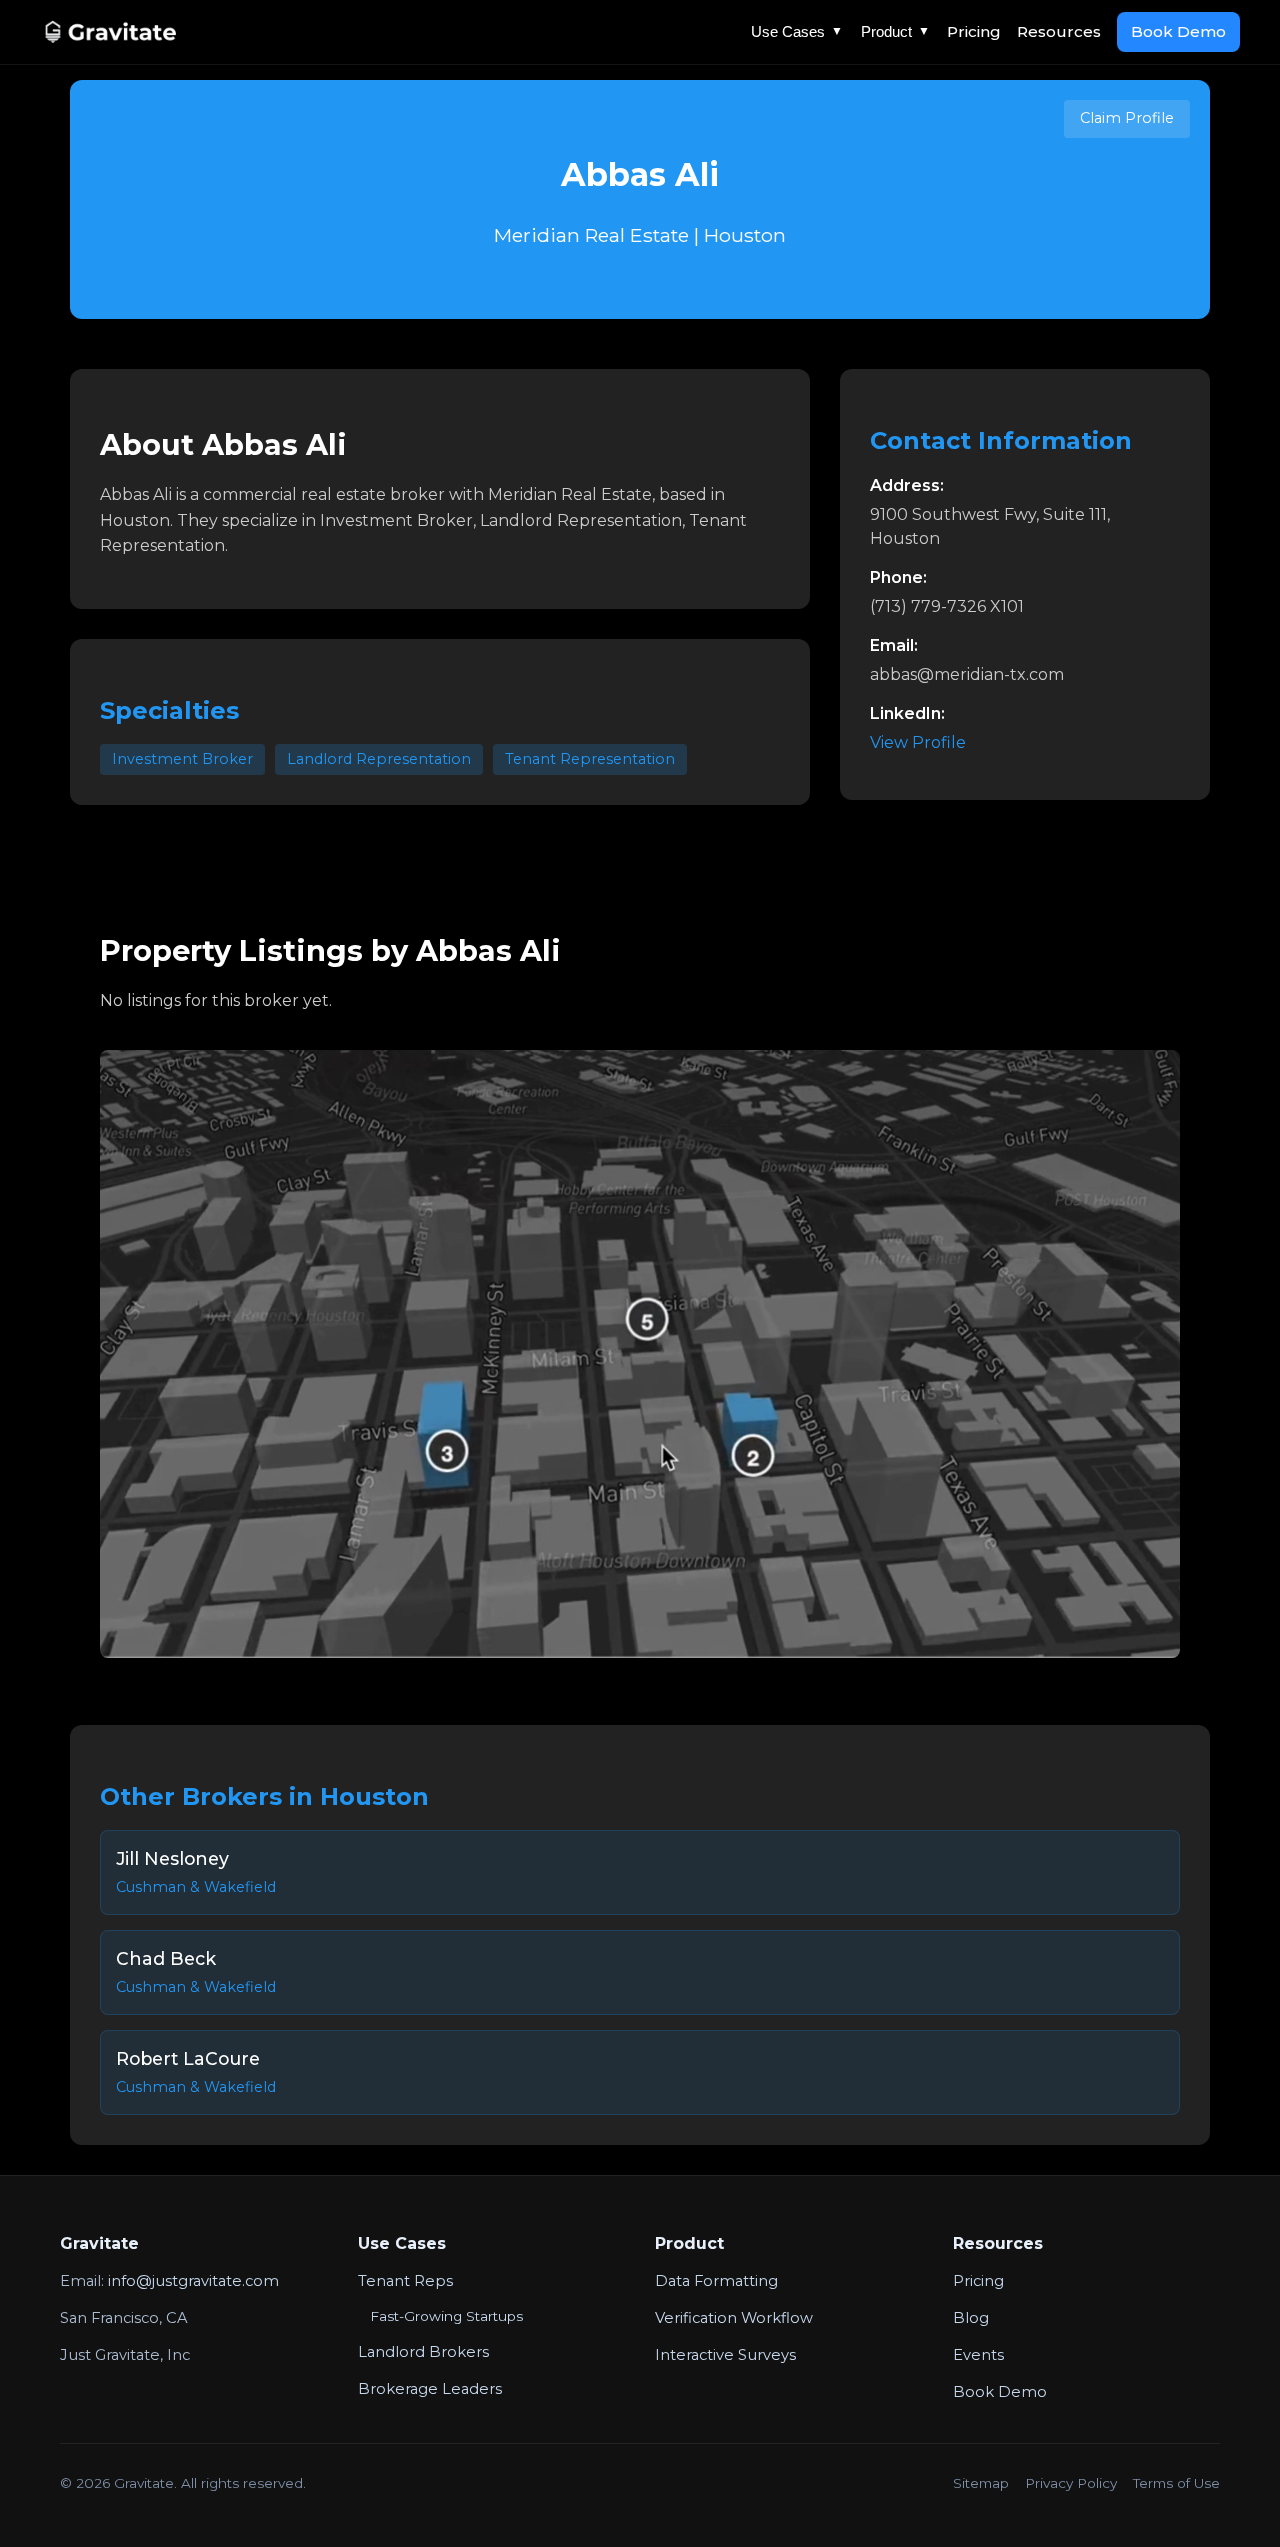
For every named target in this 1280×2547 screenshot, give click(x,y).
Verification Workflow (734, 2318)
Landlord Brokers (423, 2352)
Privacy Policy (1071, 2483)
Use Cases (797, 31)
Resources (1059, 31)
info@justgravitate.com (193, 2281)
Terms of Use (1176, 2483)
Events (978, 2355)
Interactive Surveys (725, 2355)
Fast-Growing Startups (446, 2316)
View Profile (918, 742)
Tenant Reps (405, 2281)
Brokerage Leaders (430, 2389)
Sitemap (981, 2483)
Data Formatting (716, 2281)
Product (895, 31)
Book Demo (1178, 31)
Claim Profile (1127, 118)
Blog (971, 2318)
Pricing (974, 31)
